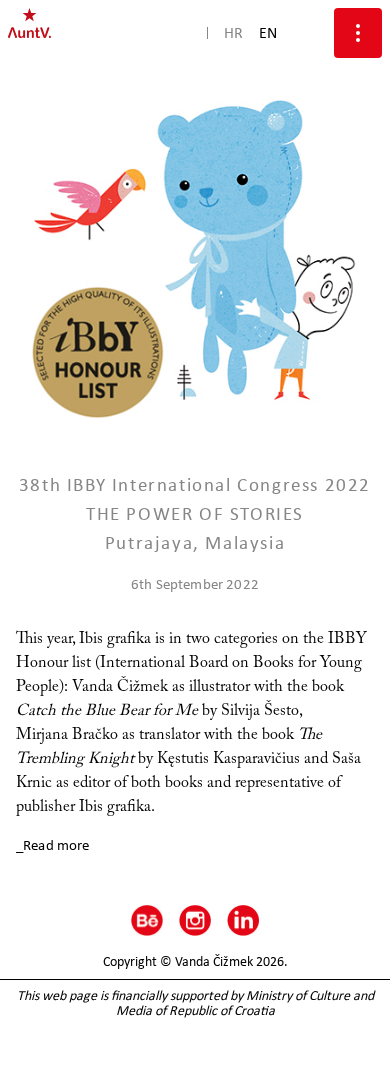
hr (233, 32)
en (268, 32)
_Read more (53, 845)
